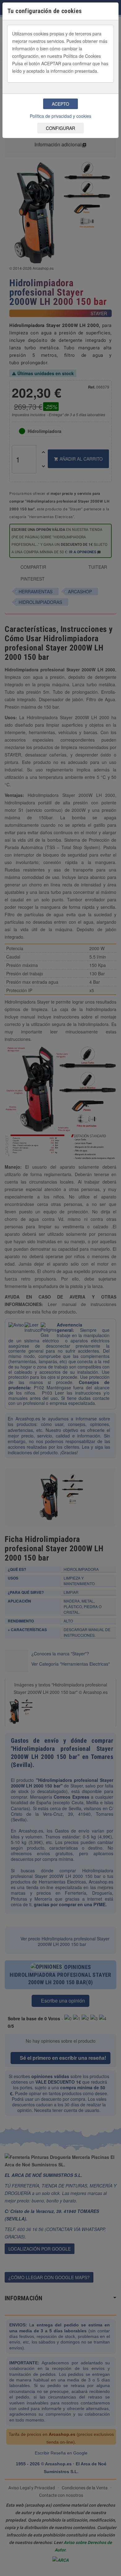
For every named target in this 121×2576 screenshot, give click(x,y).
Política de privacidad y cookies (60, 116)
